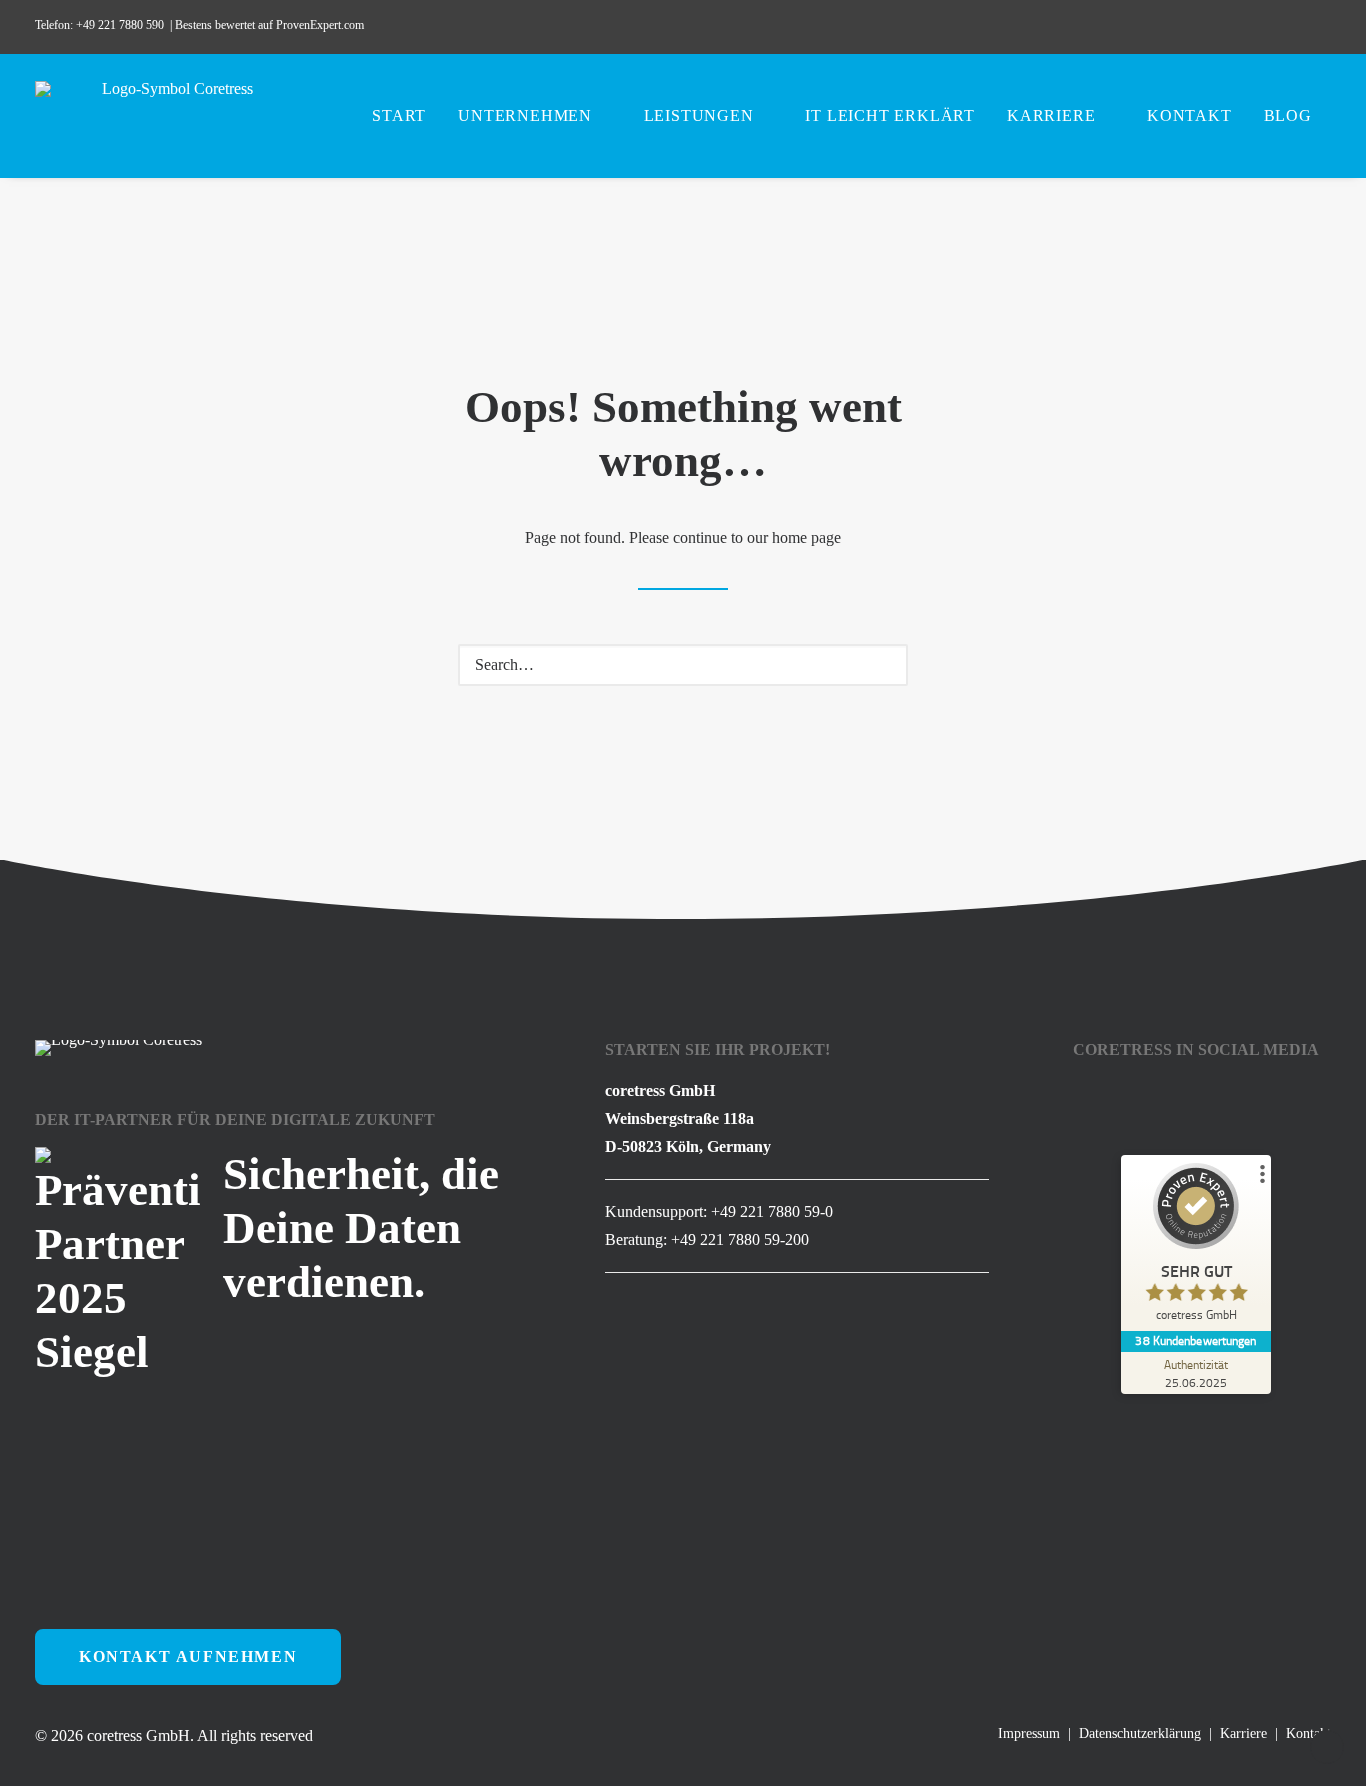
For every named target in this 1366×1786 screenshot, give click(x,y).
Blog (1288, 115)
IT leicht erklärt (890, 115)
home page (806, 537)
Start (399, 115)
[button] (1214, 27)
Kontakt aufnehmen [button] (188, 1656)
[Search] (683, 665)
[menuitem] (1214, 27)
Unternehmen (525, 115)
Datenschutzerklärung (1140, 1733)
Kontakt (1189, 115)
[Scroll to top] (1327, 1745)
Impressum (1029, 1733)
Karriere (1051, 115)
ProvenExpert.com (321, 25)
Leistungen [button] (699, 115)
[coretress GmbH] (169, 116)
